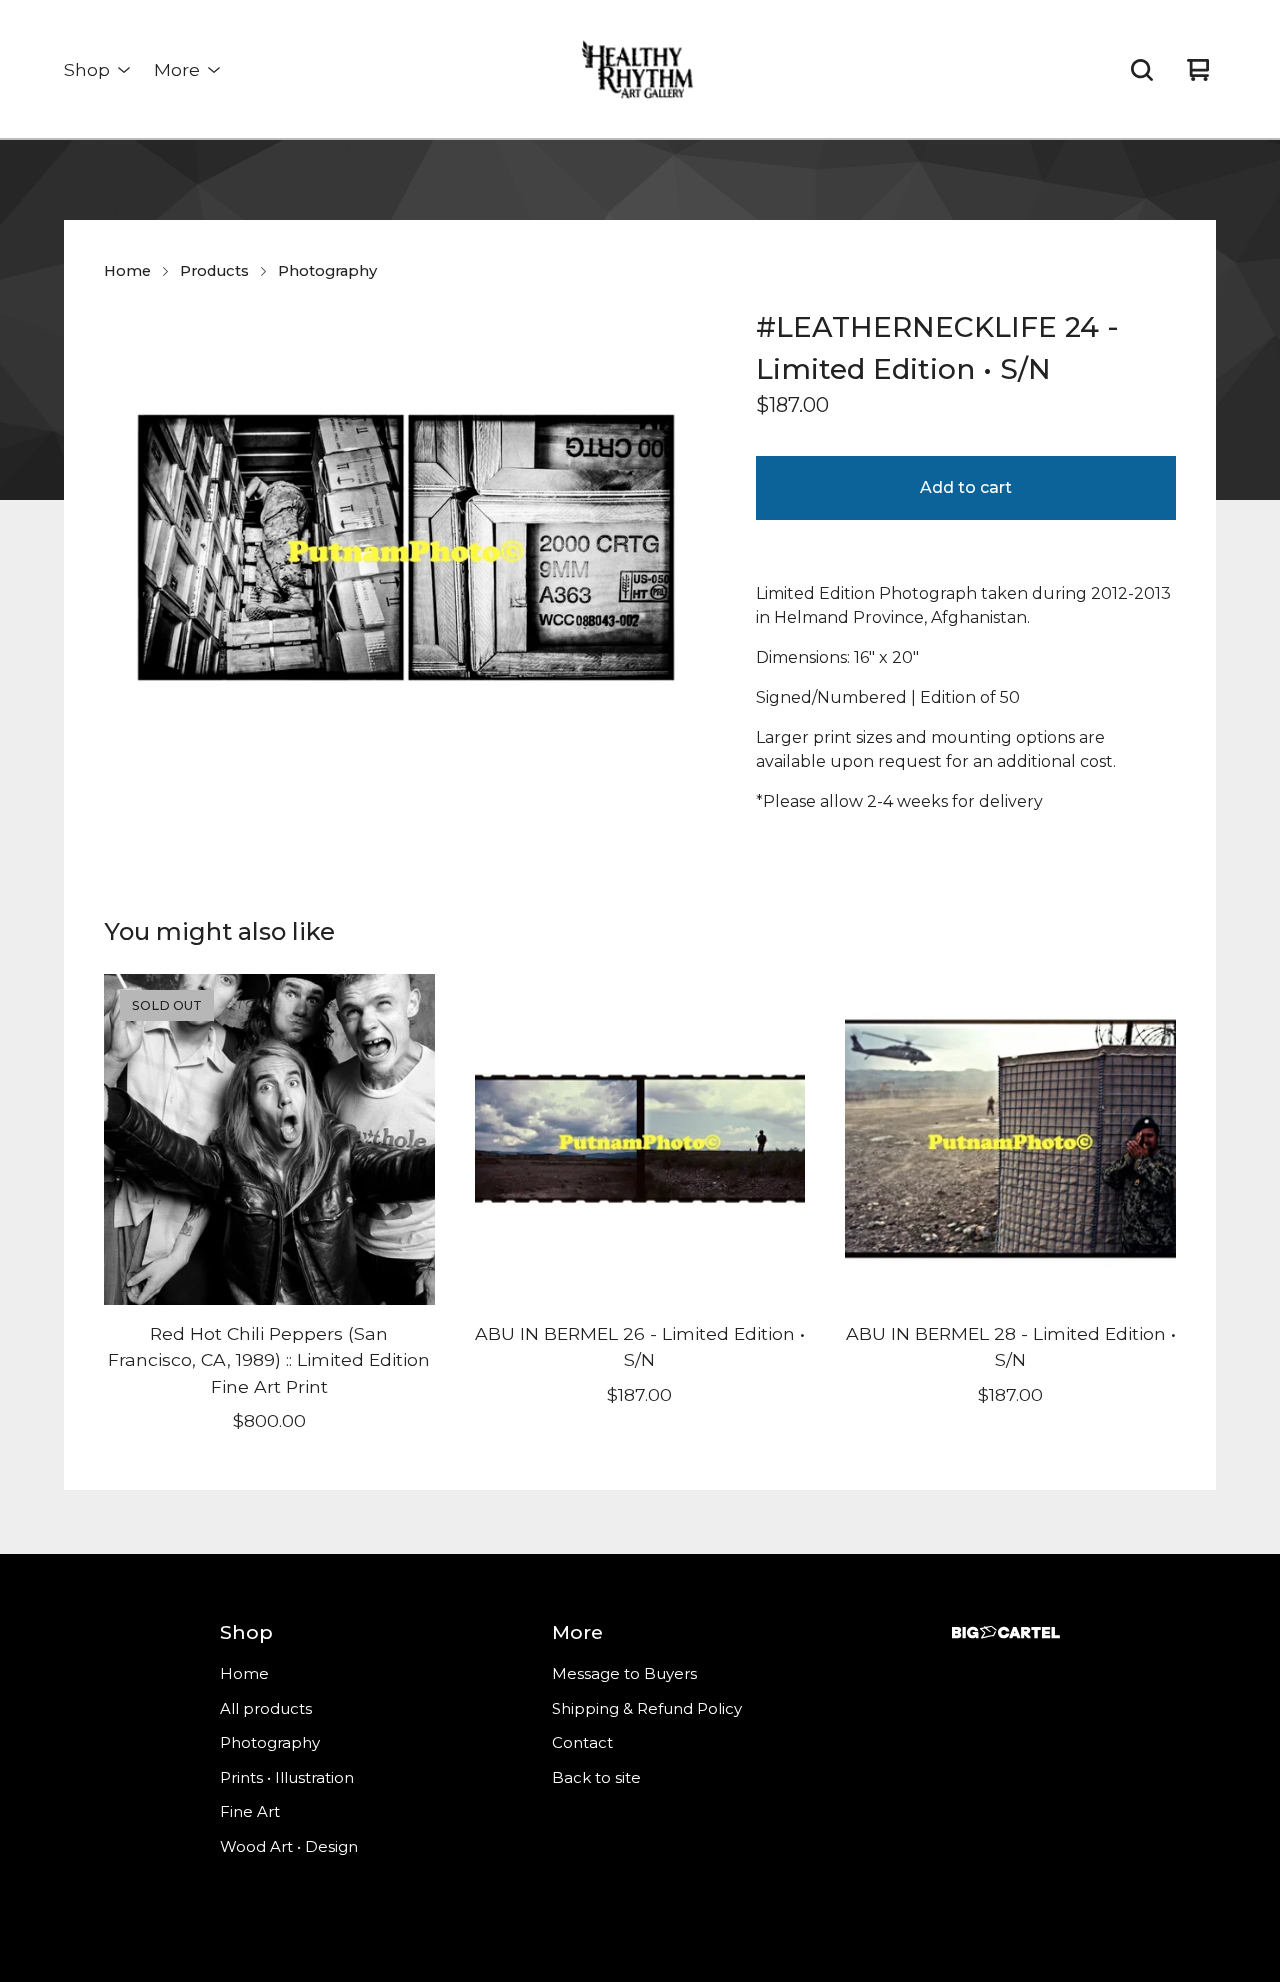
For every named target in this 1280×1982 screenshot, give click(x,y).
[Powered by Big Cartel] (1006, 1632)
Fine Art (250, 1811)
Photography (327, 271)
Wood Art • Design (289, 1846)
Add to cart (966, 487)
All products (266, 1708)
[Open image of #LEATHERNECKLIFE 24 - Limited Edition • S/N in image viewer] (406, 547)
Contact (582, 1742)
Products (214, 271)
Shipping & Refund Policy (647, 1708)
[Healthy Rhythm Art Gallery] (639, 70)
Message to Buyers (624, 1673)
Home (127, 271)
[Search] (1142, 70)
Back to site (596, 1777)
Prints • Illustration (287, 1777)
